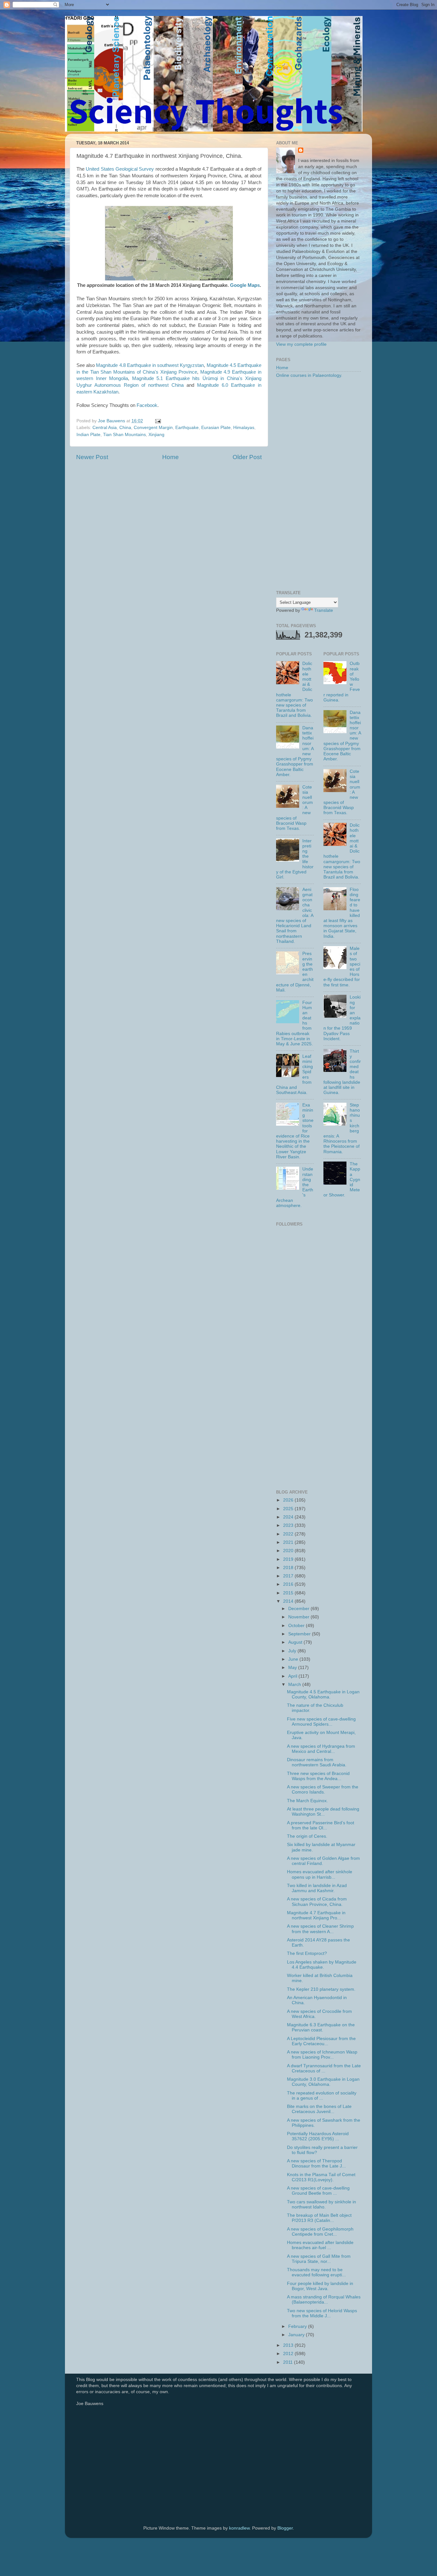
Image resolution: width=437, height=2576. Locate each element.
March (295, 1685)
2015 (289, 1593)
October (297, 1626)
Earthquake (187, 428)
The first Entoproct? (307, 1953)
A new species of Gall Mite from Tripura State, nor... (319, 2259)
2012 (289, 2354)
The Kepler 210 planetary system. (321, 1989)
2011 (289, 2362)
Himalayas (244, 428)
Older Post (247, 457)
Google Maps (245, 285)
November (299, 1617)
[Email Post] (158, 421)
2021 (289, 1542)
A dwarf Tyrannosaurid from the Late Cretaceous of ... (324, 2068)
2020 (289, 1551)
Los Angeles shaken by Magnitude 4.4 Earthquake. (322, 1965)
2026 (289, 1500)
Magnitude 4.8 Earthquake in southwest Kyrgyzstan (150, 365)
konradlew (239, 2528)
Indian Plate (88, 435)
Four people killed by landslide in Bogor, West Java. (320, 2286)
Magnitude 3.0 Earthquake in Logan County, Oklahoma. (323, 2082)
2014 (289, 1601)
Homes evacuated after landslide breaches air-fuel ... (320, 2245)
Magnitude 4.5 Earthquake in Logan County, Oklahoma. (323, 1694)
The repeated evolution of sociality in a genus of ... (322, 2096)
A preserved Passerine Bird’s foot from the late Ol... (321, 1825)
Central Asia (105, 428)
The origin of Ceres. (307, 1836)
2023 (289, 1525)
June (294, 1659)
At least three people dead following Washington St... (323, 1812)
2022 (289, 1534)
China (125, 428)
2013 (289, 2345)
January (297, 2335)
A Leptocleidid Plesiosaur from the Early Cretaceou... (321, 2041)
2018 (289, 1568)
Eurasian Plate (216, 428)
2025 (289, 1509)
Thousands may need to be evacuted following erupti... (316, 2272)
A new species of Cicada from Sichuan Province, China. (317, 1902)
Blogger (285, 2528)
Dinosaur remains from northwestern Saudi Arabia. (317, 1762)
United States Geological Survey (120, 169)
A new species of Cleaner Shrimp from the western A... (320, 1929)
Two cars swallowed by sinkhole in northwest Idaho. (322, 2204)
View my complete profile (301, 344)
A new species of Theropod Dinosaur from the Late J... (316, 2163)
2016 (289, 1584)
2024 (289, 1517)
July (293, 1651)
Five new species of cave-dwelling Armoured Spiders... (321, 1722)
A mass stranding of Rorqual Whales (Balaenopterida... (324, 2300)
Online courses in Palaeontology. (309, 375)
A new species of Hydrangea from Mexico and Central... (321, 1749)
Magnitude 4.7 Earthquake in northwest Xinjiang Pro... (316, 1915)
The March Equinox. (307, 1801)
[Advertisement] (318, 485)
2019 (289, 1559)
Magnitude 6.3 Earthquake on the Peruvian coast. (321, 2027)
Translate (324, 610)
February (298, 2326)
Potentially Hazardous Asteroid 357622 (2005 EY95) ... (318, 2136)
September (300, 1634)
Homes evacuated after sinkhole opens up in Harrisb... (320, 1874)
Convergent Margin (153, 428)
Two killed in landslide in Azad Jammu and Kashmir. (317, 1888)
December (299, 1609)
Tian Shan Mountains (124, 435)
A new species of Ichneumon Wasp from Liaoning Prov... (322, 2055)
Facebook (147, 405)
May (293, 1668)
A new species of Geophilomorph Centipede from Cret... (320, 2232)
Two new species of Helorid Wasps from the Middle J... (322, 2313)
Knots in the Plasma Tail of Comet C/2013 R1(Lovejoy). (321, 2177)
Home (171, 457)
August (296, 1642)
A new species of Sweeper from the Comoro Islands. (323, 1790)
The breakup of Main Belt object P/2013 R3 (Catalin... (319, 2218)
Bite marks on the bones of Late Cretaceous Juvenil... (319, 2109)
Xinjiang (156, 435)
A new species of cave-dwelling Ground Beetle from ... (318, 2191)
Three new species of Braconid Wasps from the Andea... (318, 1776)
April (293, 1676)
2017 (289, 1576)
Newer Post (92, 457)
